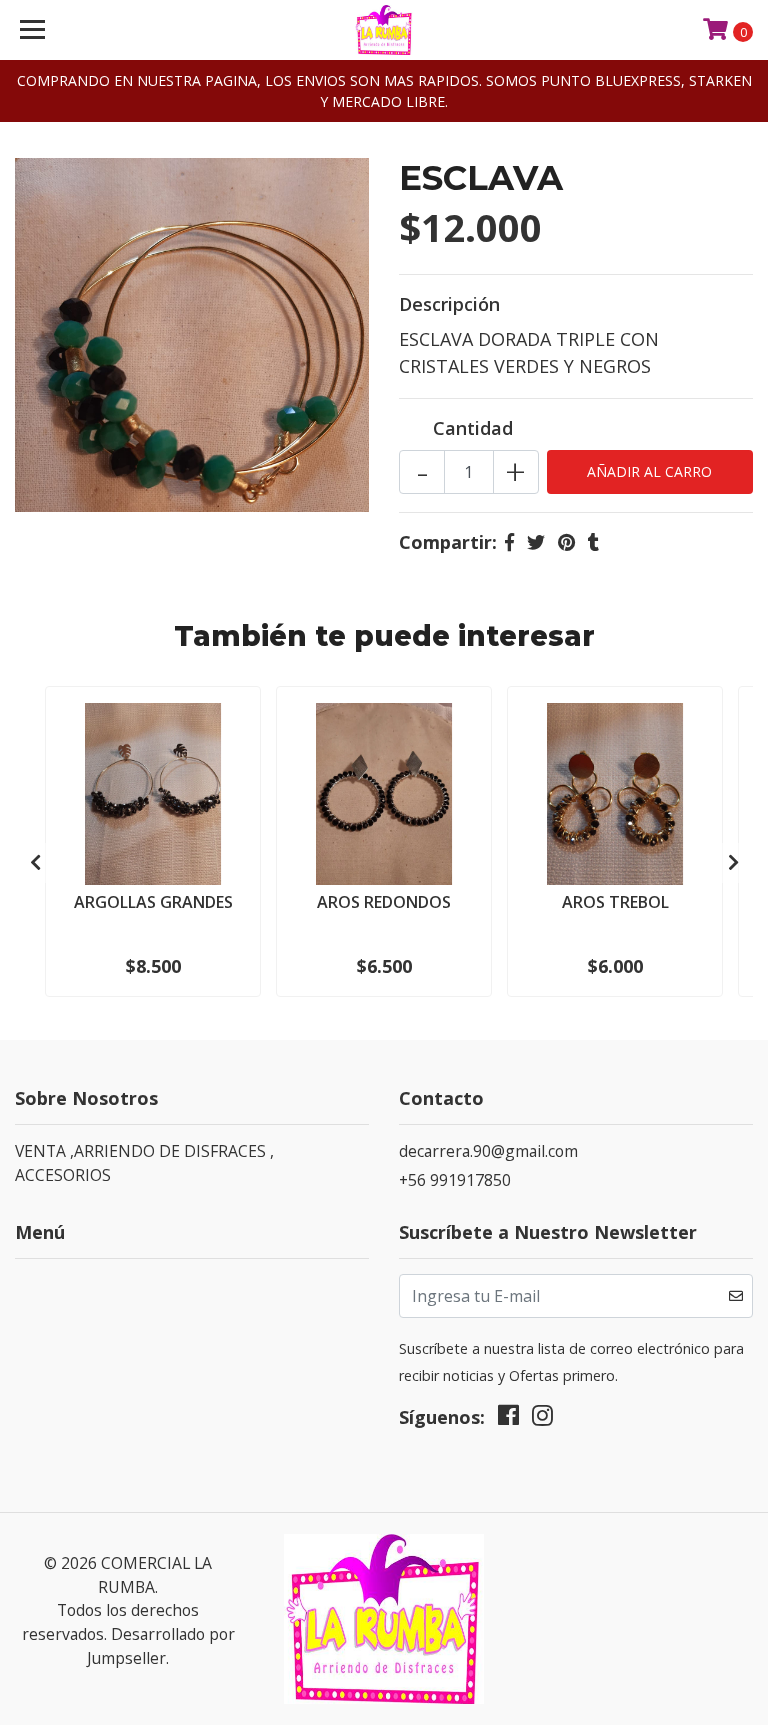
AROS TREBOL (615, 902)
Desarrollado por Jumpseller (161, 1646)
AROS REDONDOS (384, 902)
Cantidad (473, 428)
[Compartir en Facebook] (509, 542)
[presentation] (35, 863)
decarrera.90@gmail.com (488, 1151)
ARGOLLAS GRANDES (153, 902)
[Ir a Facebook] (508, 1420)
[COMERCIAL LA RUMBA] (384, 30)
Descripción (449, 304)
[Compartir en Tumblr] (593, 542)
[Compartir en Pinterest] (566, 542)
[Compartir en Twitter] (536, 542)
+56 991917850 (455, 1180)
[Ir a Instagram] (542, 1420)
